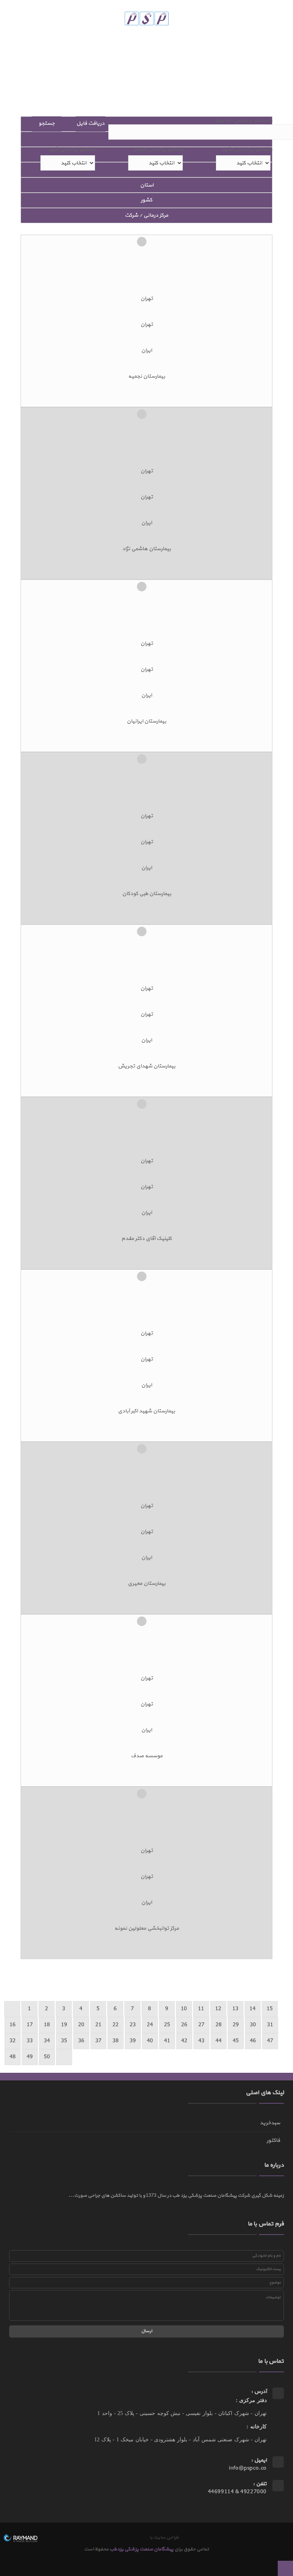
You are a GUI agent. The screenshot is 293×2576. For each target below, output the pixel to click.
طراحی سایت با (163, 2537)
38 (116, 2041)
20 (81, 2025)
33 (30, 2041)
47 (270, 2041)
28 (219, 2025)
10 (184, 2009)
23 (133, 2025)
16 (13, 2025)
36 (81, 2041)
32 (13, 2041)
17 (30, 2025)
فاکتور (273, 2140)
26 (184, 2025)
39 (133, 2041)
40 (150, 2041)
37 (98, 2041)
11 (201, 2009)
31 (270, 2025)
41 (167, 2041)
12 (218, 2009)
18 (47, 2025)
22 (116, 2025)
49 (30, 2057)
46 (253, 2041)
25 (167, 2025)
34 (47, 2041)
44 (219, 2041)
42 (184, 2041)
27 (201, 2025)
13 (235, 2009)
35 (64, 2041)
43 (201, 2041)
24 (150, 2025)
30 (253, 2025)
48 (13, 2057)
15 (270, 2009)
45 (236, 2041)
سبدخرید (270, 2123)
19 (64, 2025)
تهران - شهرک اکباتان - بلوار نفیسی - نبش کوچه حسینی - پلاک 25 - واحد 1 (182, 2413)
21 (98, 2025)
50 (47, 2057)
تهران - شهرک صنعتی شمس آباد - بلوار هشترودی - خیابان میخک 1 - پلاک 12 (180, 2440)
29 (236, 2025)
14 (253, 2009)
